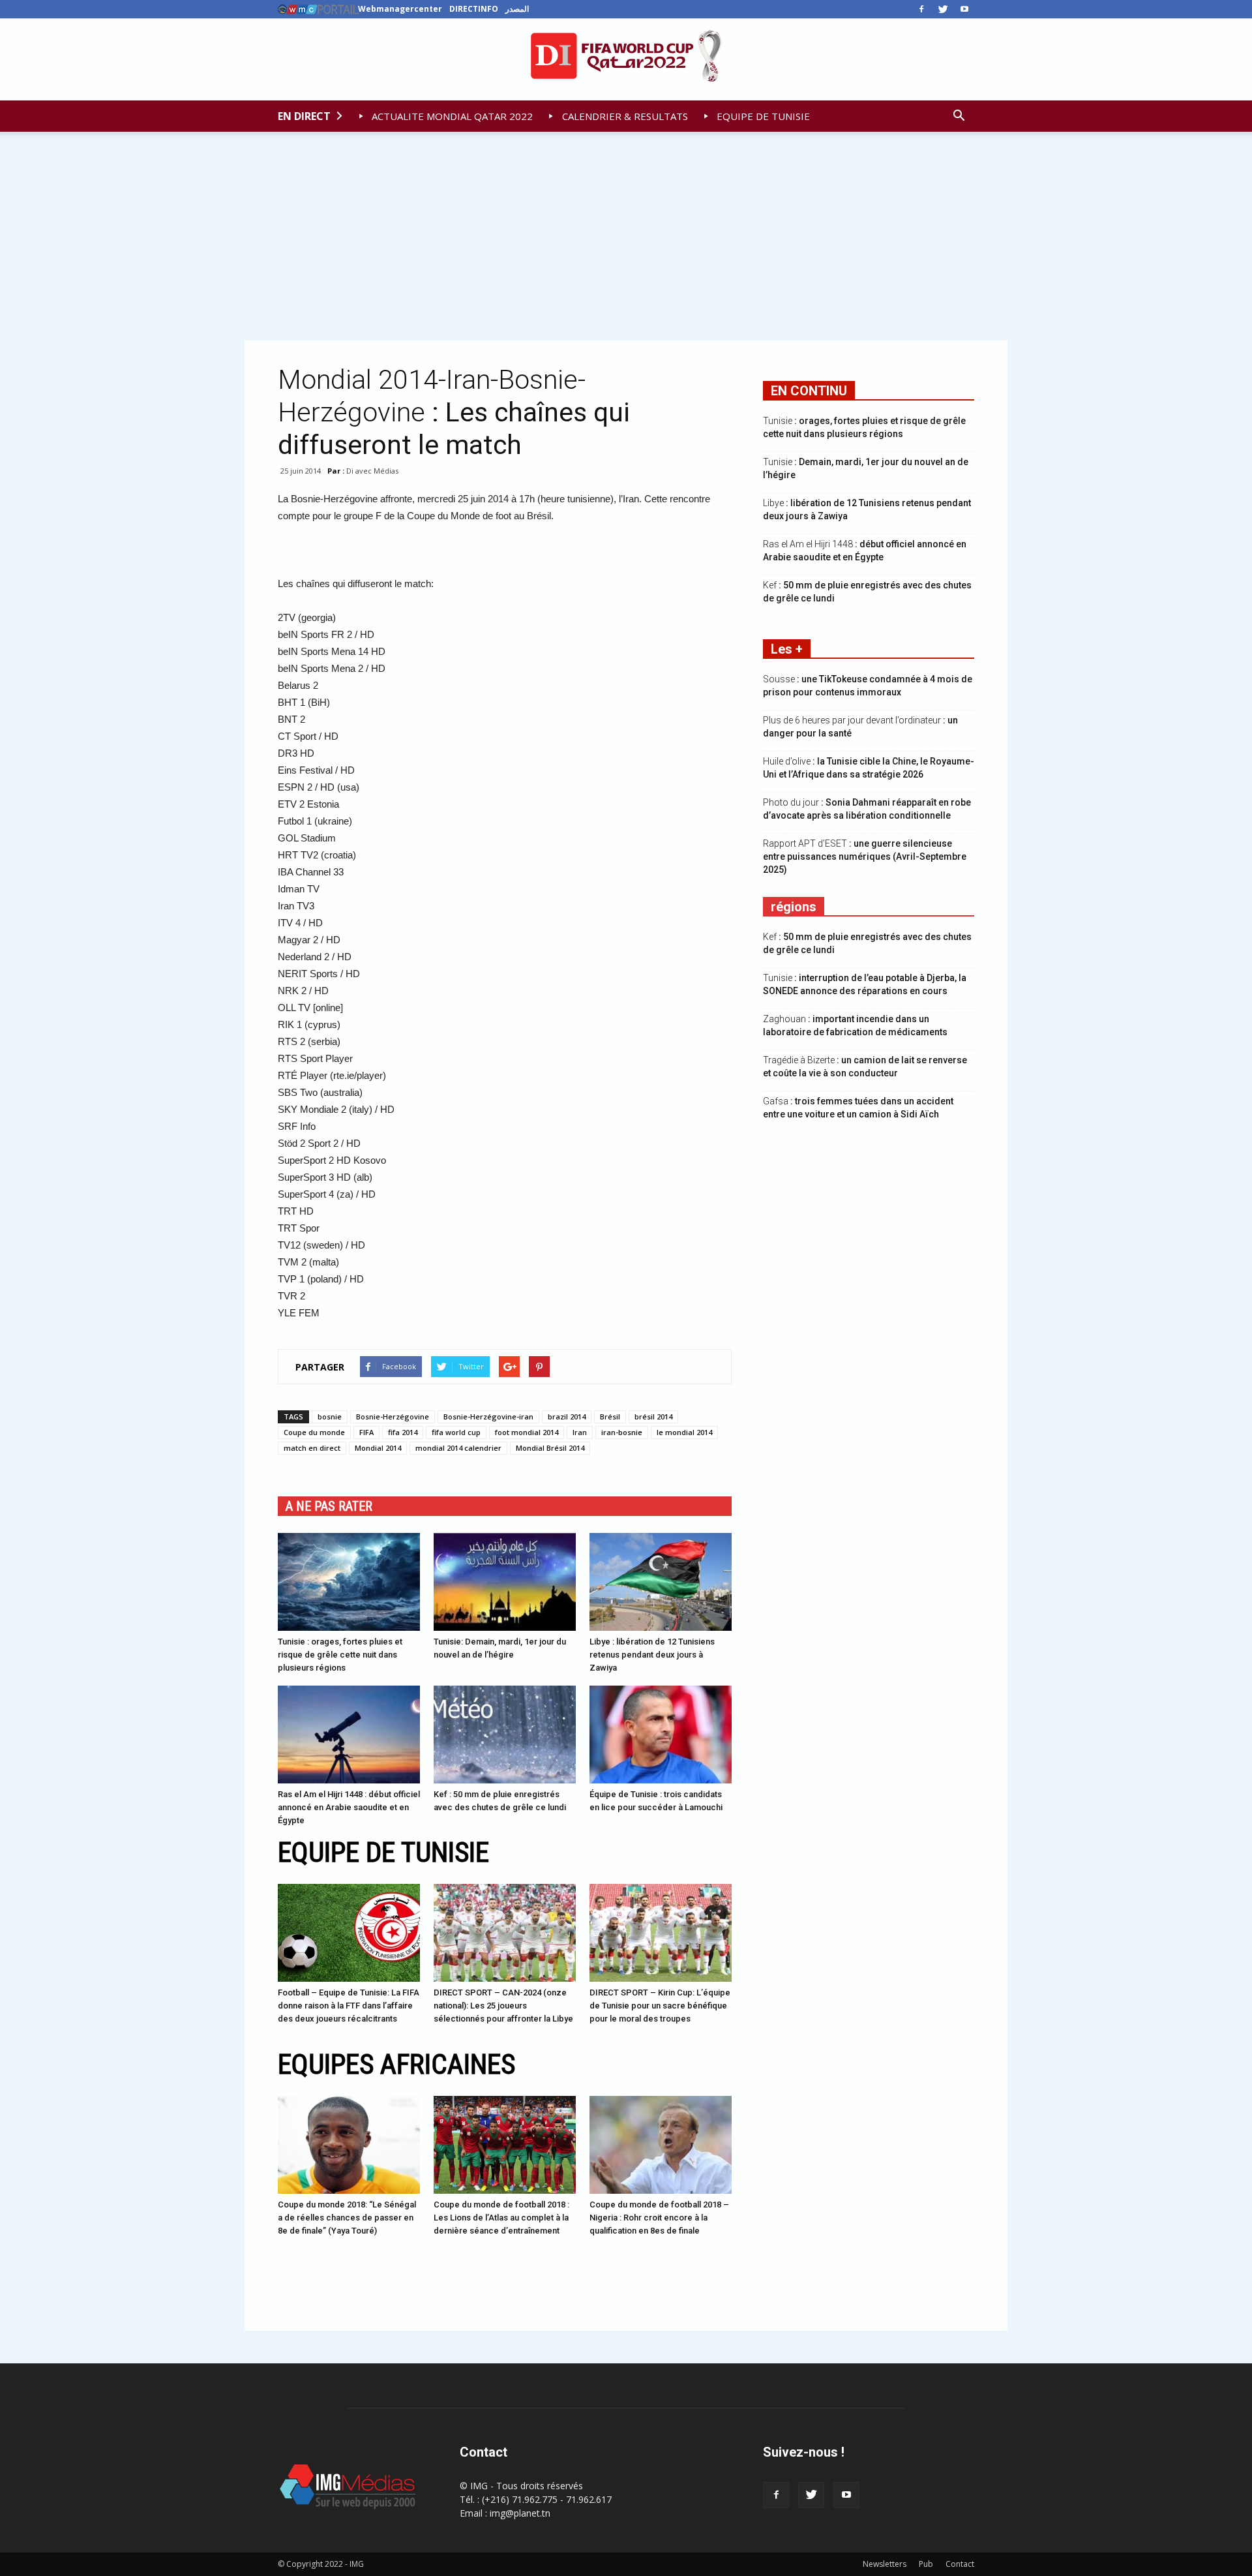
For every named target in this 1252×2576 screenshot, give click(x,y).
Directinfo (474, 9)
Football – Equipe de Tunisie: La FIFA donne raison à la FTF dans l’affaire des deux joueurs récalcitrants (349, 2006)
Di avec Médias (372, 471)
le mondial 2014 (684, 1432)
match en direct (312, 1448)
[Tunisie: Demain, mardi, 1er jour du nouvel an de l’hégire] (505, 1582)
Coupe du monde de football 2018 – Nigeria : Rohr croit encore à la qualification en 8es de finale (659, 2218)
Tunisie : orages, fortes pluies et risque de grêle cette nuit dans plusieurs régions (340, 1655)
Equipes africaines (396, 2064)
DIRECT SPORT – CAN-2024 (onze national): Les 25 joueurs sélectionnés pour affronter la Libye (503, 2006)
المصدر (517, 9)
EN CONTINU (809, 391)
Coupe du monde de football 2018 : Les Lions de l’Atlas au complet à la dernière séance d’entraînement (501, 2218)
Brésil (610, 1417)
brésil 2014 (653, 1417)
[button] (959, 116)
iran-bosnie (622, 1432)
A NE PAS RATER (329, 1506)
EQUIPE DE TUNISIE (762, 116)
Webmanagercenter (400, 9)
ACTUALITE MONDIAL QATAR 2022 (451, 116)
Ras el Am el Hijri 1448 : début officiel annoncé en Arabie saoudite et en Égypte (349, 1807)
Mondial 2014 (378, 1448)
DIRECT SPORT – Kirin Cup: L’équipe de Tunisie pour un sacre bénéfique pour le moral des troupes (660, 2006)
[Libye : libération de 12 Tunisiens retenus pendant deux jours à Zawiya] (661, 1582)
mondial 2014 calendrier (458, 1448)
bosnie (330, 1417)
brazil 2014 (567, 1417)
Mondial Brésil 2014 (550, 1448)
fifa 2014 (403, 1432)
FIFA (366, 1432)
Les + (787, 649)
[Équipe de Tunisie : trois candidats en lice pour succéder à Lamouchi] (661, 1735)
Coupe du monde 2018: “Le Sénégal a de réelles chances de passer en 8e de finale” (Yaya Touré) (347, 2218)
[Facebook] (921, 9)
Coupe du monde (314, 1432)
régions (794, 907)
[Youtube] (964, 9)
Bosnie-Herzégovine (393, 1417)
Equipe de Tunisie (383, 1852)
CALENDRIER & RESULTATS (624, 116)
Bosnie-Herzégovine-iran (488, 1417)
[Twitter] (943, 9)
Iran (580, 1432)
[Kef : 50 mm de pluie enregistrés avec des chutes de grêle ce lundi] (505, 1735)
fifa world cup (456, 1432)
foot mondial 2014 (527, 1432)
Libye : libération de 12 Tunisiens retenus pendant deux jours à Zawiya (652, 1655)
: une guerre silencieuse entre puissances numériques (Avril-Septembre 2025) (865, 856)
